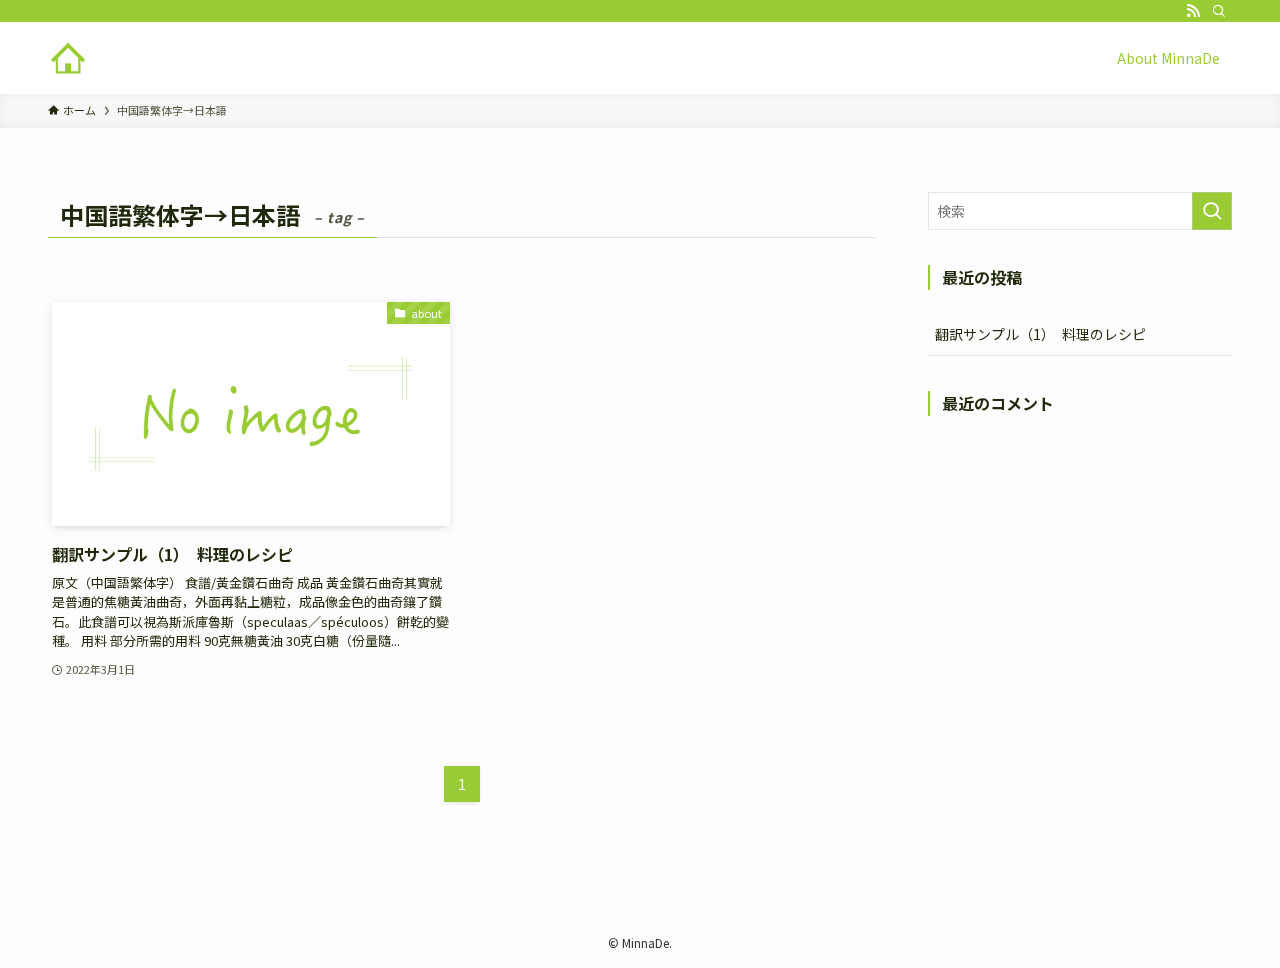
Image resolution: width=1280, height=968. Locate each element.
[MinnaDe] (68, 58)
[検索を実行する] (1212, 211)
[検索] (1219, 11)
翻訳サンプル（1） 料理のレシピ (1040, 334)
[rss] (1193, 11)
